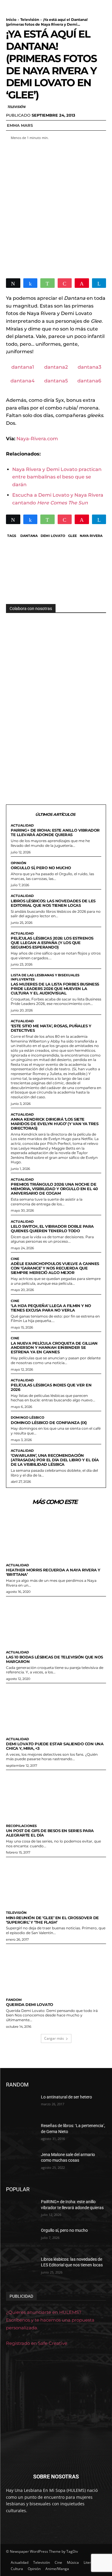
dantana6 (89, 381)
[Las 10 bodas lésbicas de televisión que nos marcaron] (56, 1622)
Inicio (11, 20)
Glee (72, 536)
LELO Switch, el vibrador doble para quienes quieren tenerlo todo (52, 1228)
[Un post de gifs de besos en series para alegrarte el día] (56, 1796)
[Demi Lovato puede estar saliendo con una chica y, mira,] (56, 1709)
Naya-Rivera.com (37, 439)
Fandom (14, 2000)
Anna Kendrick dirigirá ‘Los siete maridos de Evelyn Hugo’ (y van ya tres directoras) (55, 1124)
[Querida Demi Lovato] (56, 1969)
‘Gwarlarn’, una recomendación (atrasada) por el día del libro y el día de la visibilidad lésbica (55, 1460)
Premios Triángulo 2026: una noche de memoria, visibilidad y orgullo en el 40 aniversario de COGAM (54, 1189)
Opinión (19, 863)
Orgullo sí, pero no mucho (41, 868)
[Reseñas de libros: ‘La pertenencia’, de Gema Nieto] (21, 2133)
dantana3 (89, 367)
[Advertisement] (56, 206)
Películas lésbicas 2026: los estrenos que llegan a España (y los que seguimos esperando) (52, 943)
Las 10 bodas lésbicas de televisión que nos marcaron (55, 1659)
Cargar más (54, 2038)
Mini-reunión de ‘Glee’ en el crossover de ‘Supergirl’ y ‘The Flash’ (52, 1920)
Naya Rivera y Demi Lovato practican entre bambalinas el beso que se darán (57, 477)
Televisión (30, 20)
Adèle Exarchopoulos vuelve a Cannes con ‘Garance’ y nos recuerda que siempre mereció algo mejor (55, 1268)
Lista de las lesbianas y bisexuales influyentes (45, 977)
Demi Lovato (53, 536)
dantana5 (56, 381)
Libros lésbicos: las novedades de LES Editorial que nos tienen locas (53, 903)
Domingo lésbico (27, 1418)
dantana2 (56, 367)
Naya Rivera (91, 536)
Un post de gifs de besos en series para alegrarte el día (50, 1833)
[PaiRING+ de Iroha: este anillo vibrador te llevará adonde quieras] (21, 2209)
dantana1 (23, 367)
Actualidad (22, 826)
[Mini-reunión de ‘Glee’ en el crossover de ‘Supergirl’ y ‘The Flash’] (56, 1883)
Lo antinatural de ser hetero (66, 2097)
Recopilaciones (21, 1826)
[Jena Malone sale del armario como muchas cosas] (21, 2162)
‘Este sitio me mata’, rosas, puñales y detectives (51, 1028)
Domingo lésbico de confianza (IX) (49, 1423)
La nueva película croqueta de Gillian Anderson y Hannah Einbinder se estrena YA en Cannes (54, 1348)
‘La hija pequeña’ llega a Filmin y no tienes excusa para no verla (51, 1308)
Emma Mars (20, 125)
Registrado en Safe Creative (37, 2343)
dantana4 (23, 381)
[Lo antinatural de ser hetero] (21, 2105)
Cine (15, 1259)
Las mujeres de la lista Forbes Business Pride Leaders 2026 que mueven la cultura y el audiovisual (55, 989)
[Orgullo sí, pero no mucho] (21, 2238)
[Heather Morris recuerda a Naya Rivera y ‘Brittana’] (56, 1535)
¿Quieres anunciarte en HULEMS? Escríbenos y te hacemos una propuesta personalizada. (50, 2320)
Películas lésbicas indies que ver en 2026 (51, 1387)
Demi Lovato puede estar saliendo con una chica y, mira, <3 (55, 1746)
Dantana (29, 536)
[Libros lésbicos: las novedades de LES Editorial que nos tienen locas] (21, 2267)
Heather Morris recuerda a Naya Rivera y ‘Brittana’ (53, 1572)
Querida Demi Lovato (30, 2004)
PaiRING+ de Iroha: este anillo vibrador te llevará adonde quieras (55, 832)
